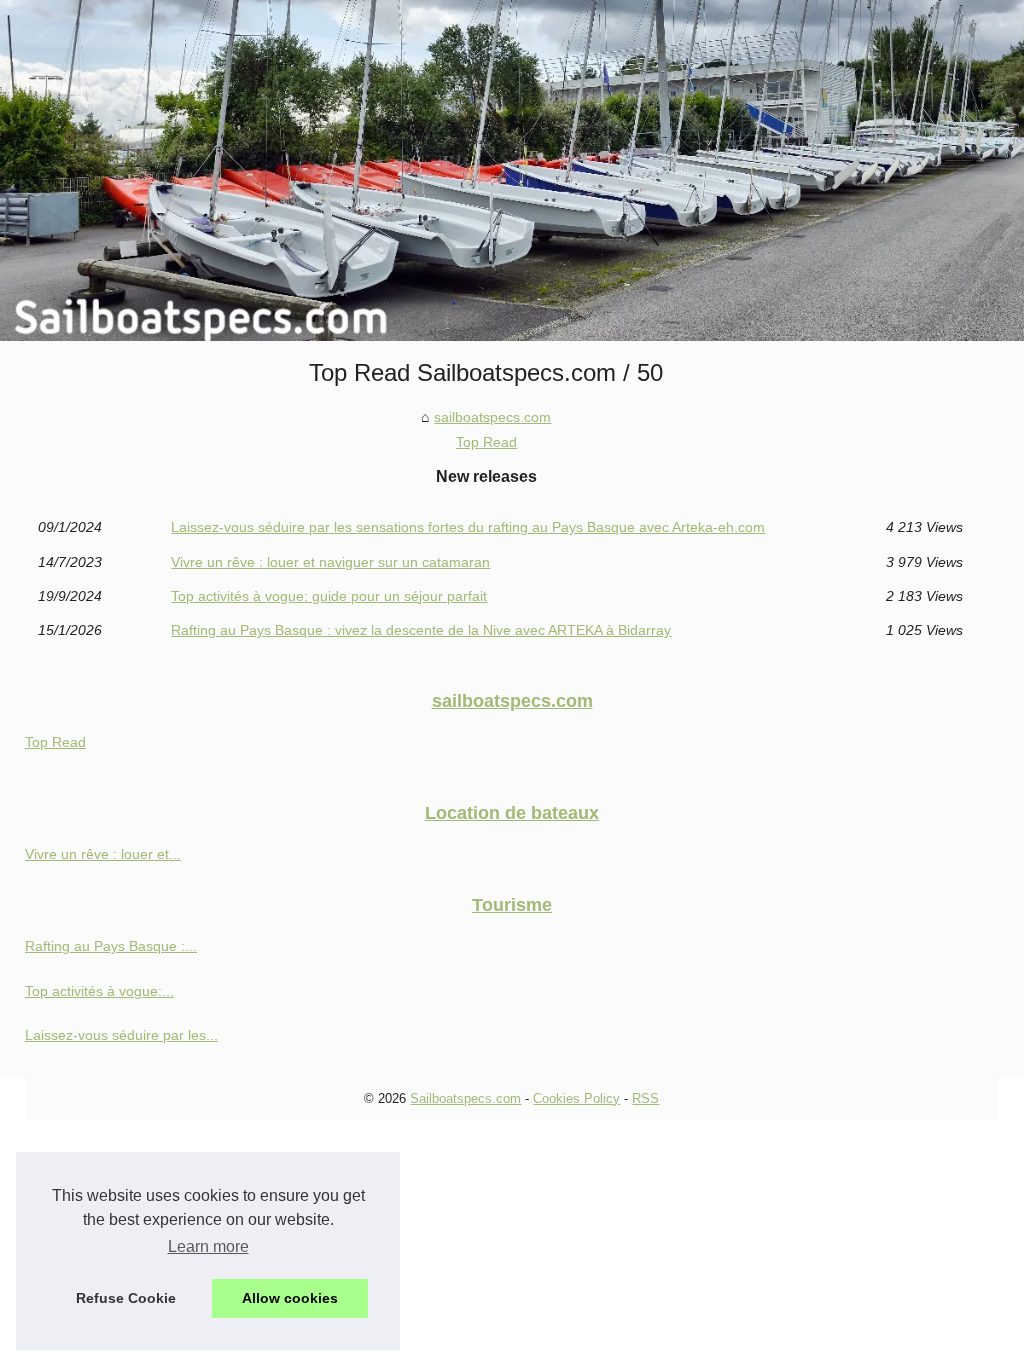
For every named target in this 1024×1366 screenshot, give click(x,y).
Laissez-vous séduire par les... (121, 1035)
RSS (645, 1098)
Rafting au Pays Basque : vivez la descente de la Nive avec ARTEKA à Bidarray (421, 630)
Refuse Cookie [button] (126, 1298)
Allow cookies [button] (290, 1298)
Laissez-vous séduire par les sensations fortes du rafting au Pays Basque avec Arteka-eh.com (468, 527)
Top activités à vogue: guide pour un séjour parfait (329, 596)
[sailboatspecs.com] (512, 170)
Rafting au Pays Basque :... (111, 946)
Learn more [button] (208, 1246)
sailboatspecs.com (492, 417)
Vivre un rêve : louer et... (103, 854)
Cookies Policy (576, 1098)
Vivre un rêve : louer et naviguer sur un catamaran (330, 562)
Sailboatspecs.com (465, 1098)
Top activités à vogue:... (99, 991)
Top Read (486, 442)
